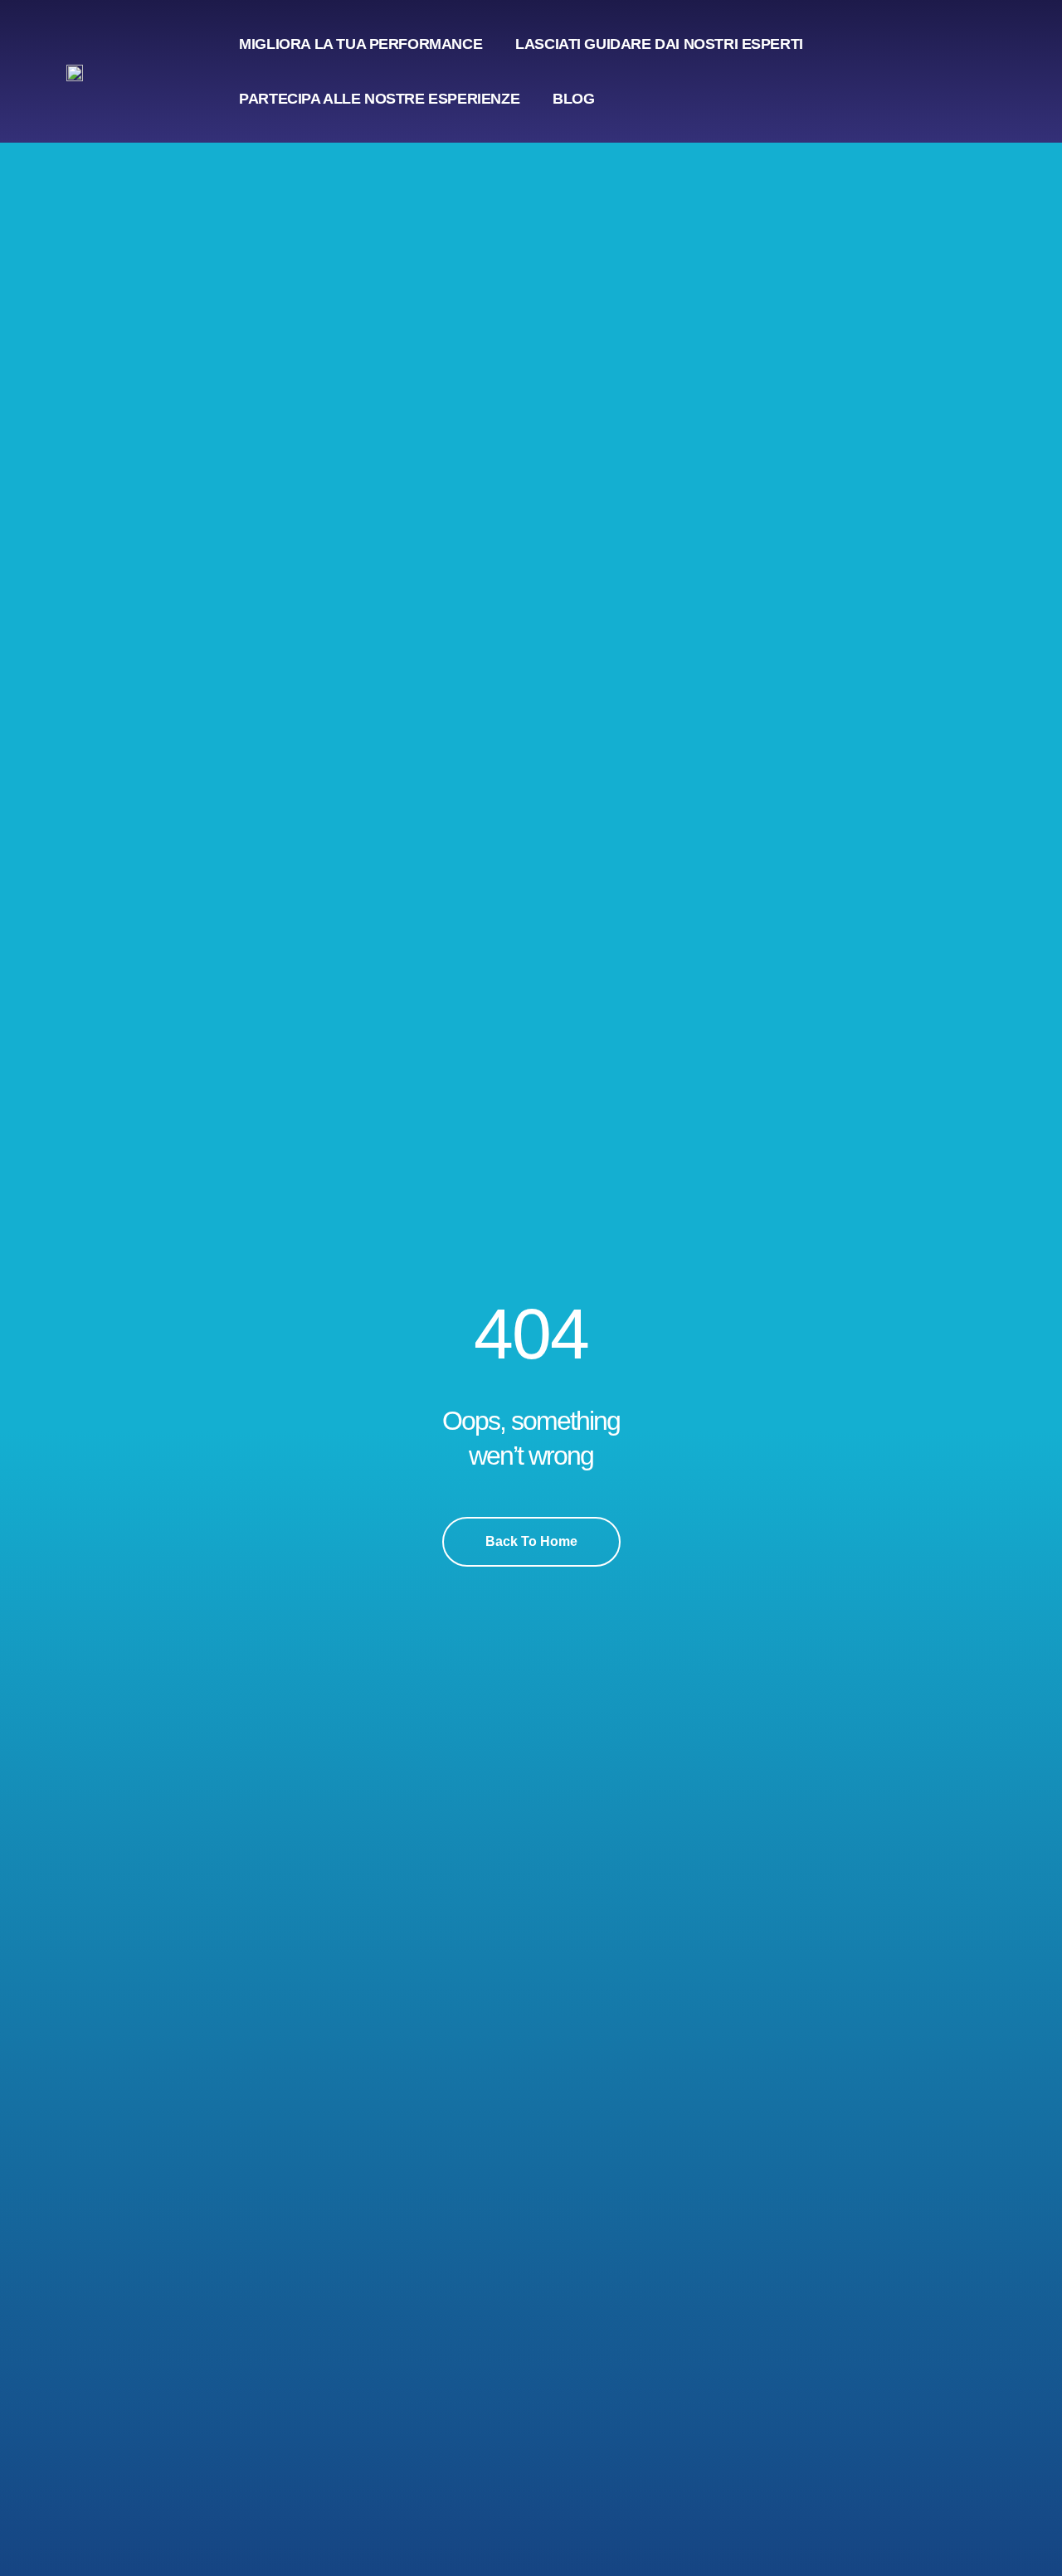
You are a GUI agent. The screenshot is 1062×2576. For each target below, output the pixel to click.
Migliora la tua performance (360, 44)
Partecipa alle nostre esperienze (379, 99)
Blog (573, 99)
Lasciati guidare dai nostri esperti (659, 44)
